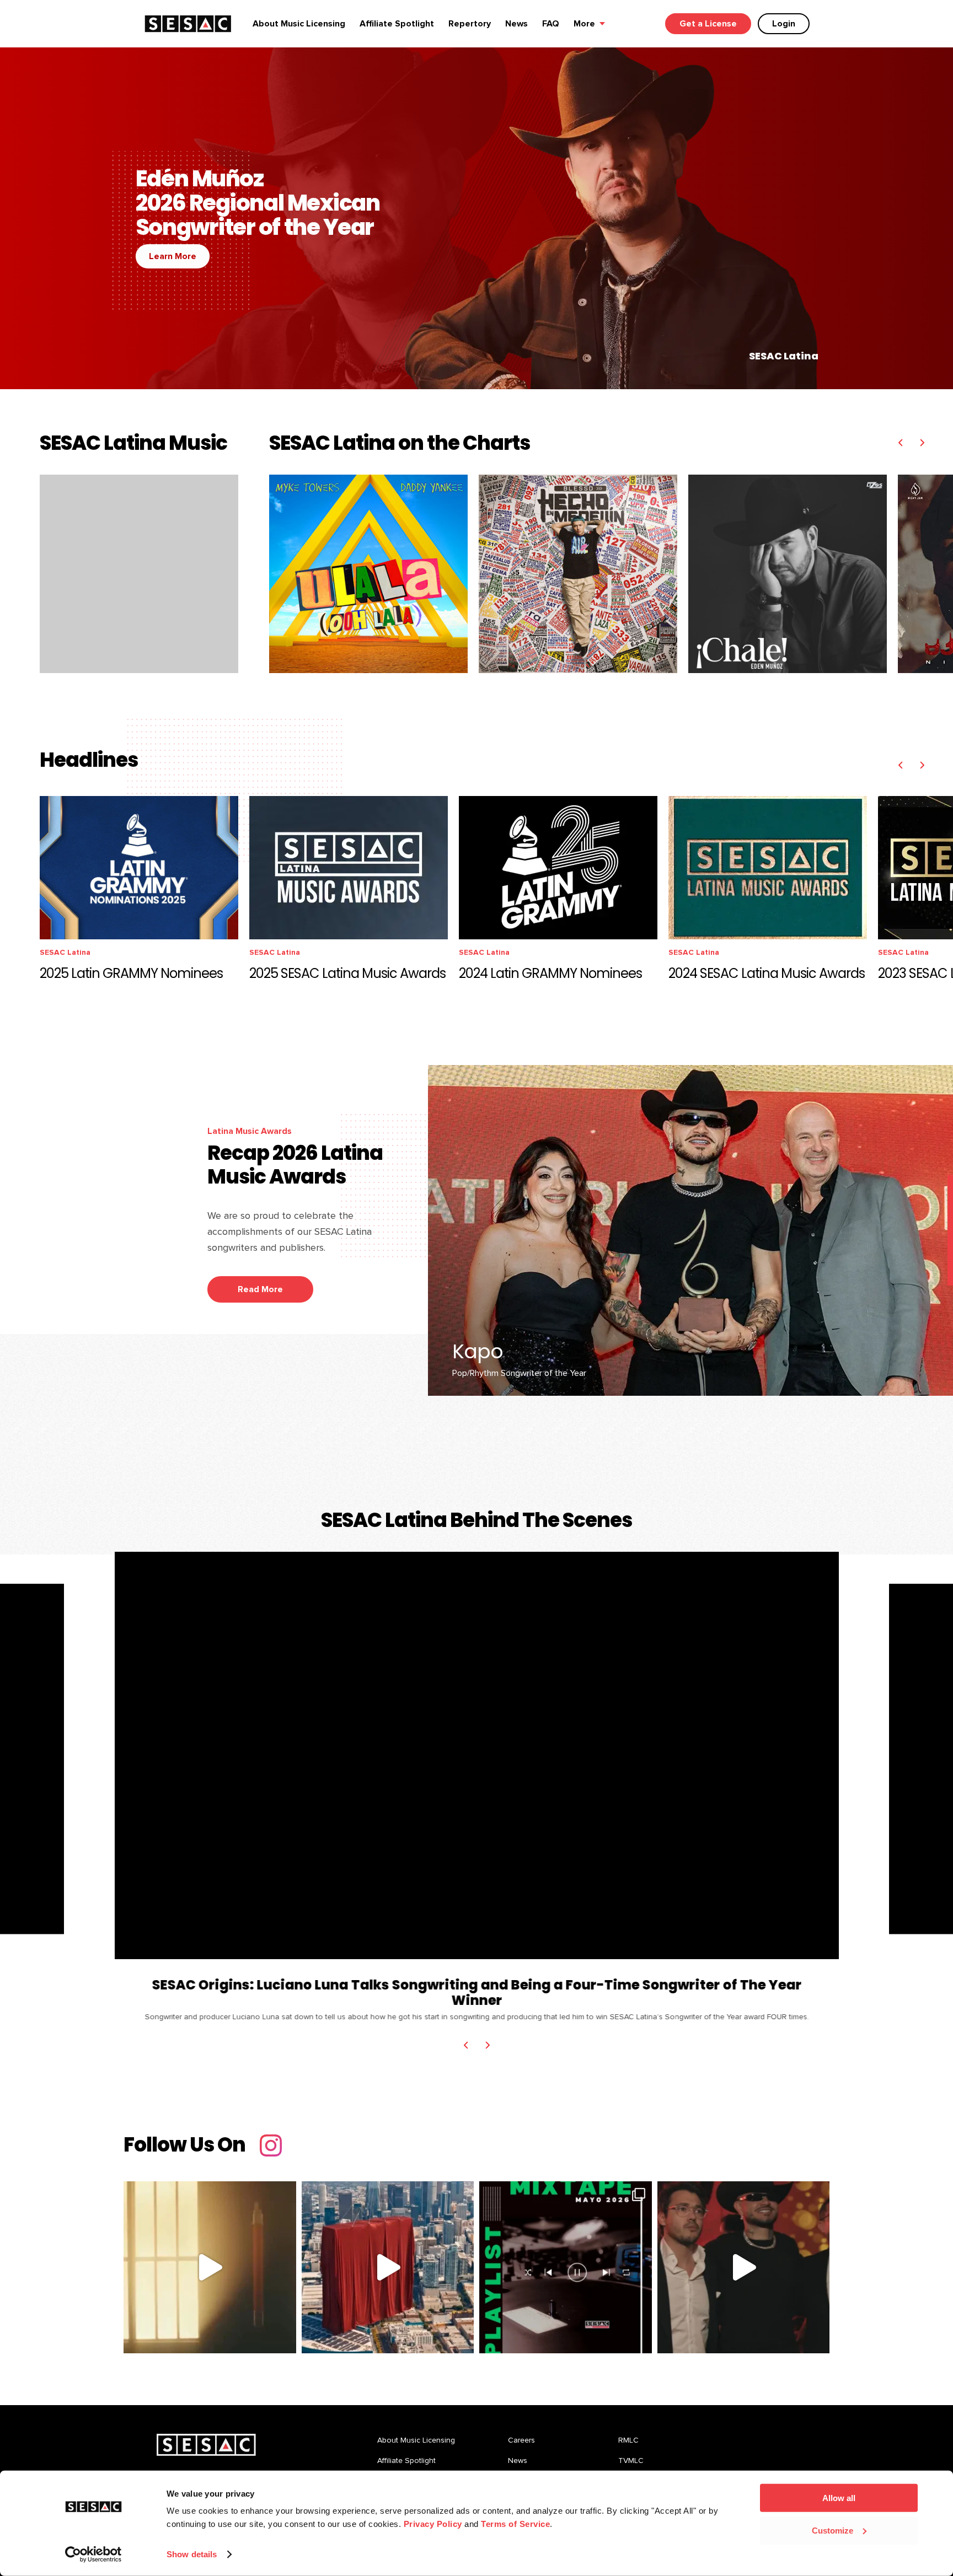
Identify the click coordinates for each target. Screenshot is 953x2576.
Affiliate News (715, 952)
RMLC (628, 2440)
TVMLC (631, 2461)
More (584, 24)
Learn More (172, 256)
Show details (192, 2554)
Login (784, 24)
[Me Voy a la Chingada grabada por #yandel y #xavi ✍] (210, 2268)
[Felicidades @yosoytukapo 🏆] (744, 2268)
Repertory (470, 24)
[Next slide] (922, 443)
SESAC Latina (85, 952)
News (516, 24)
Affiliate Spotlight (397, 24)
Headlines (769, 952)
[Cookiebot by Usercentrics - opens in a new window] (93, 2555)
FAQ (551, 24)
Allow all (839, 2498)
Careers (521, 2440)
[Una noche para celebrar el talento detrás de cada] (388, 2268)
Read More (260, 1289)
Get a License (708, 24)
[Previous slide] (900, 443)
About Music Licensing (299, 24)
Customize (832, 2530)
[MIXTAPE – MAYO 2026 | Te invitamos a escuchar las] (566, 2268)
